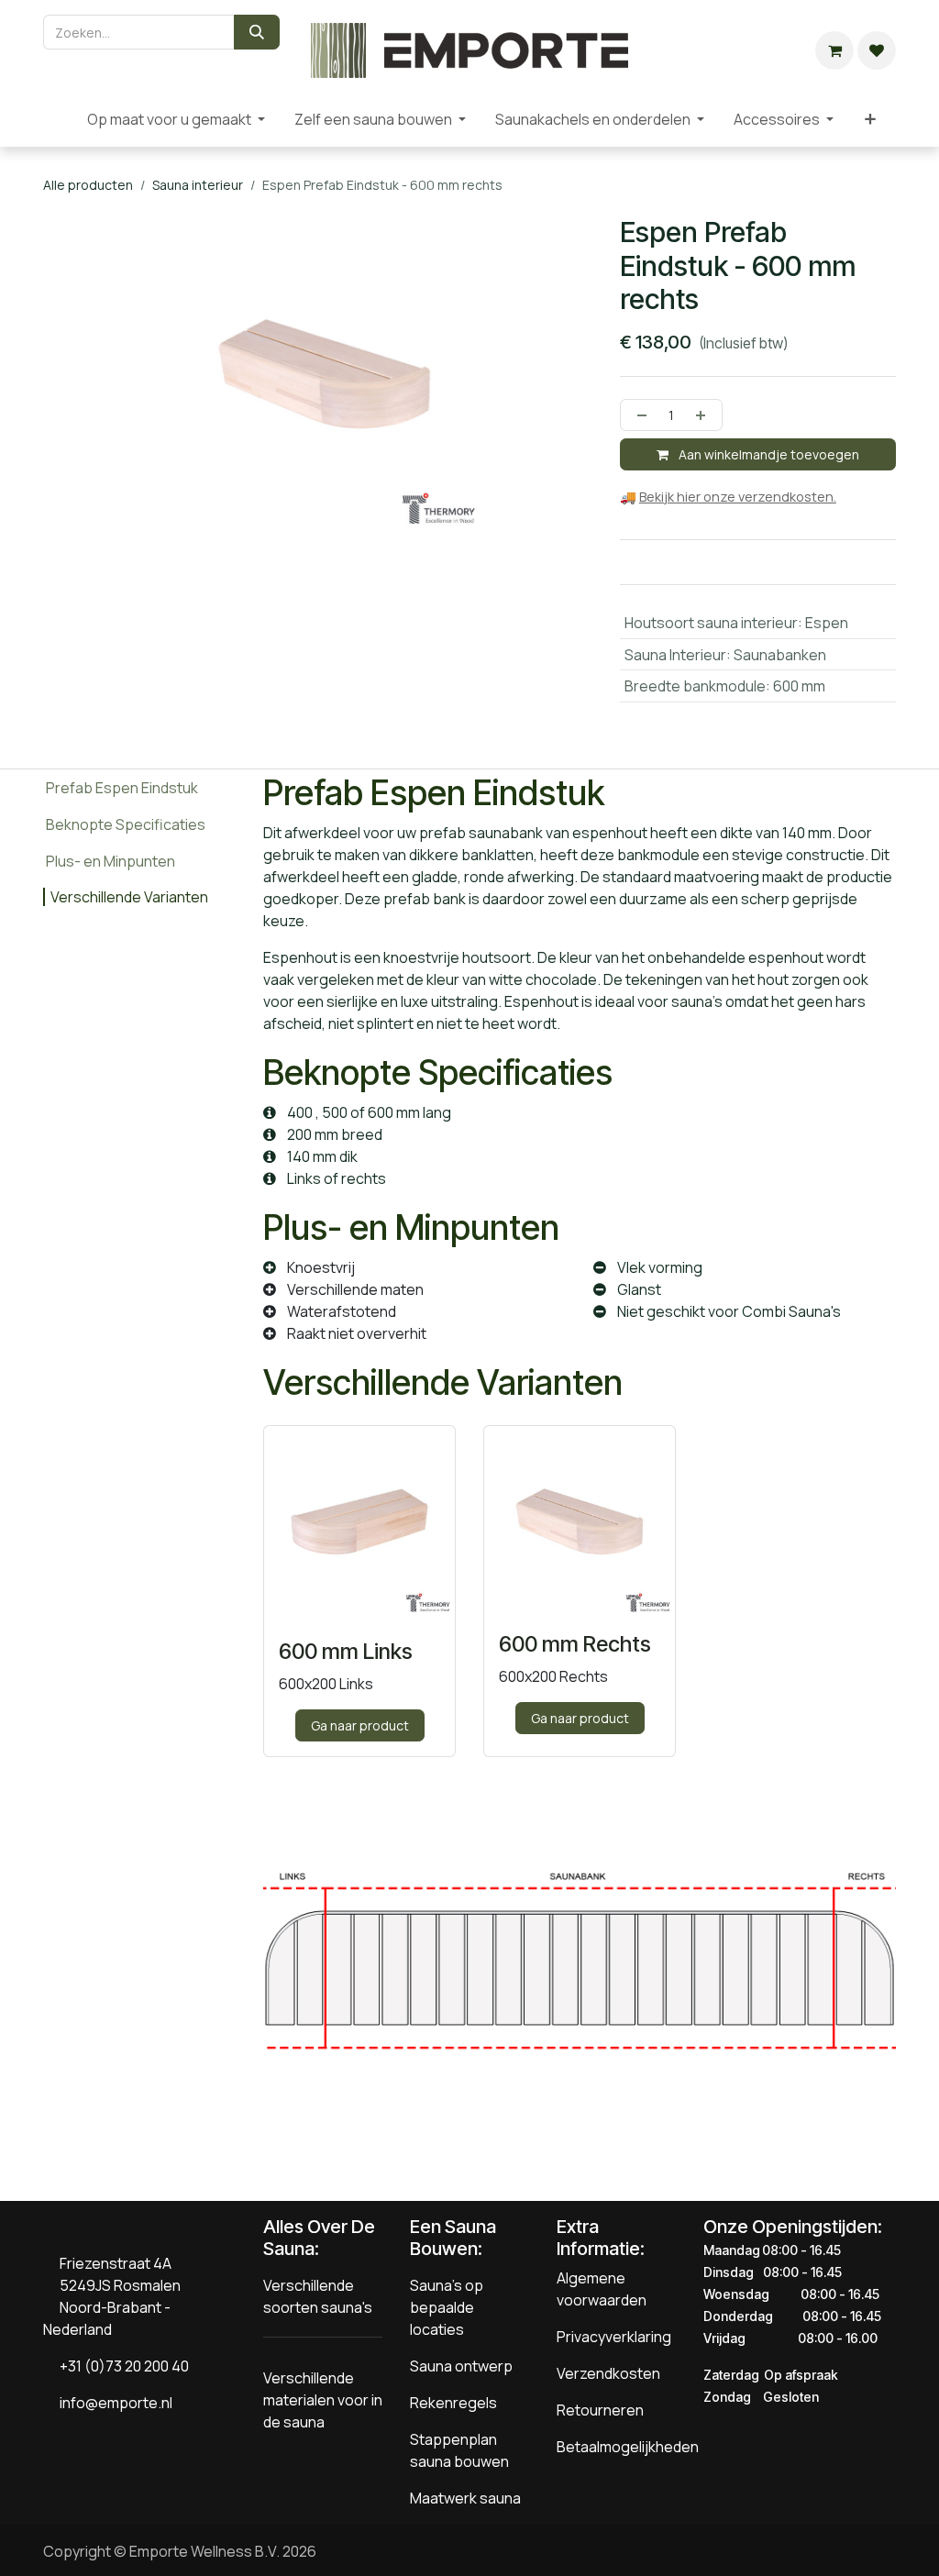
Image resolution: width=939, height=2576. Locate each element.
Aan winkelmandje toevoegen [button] (768, 454)
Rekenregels (453, 2403)
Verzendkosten (608, 2373)
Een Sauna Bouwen (453, 2238)
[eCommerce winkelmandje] (834, 50)
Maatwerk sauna (465, 2498)
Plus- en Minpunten (110, 861)
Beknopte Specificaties (126, 824)
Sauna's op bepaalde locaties (447, 2307)
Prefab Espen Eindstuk (122, 788)
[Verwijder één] (638, 415)
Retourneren (600, 2410)
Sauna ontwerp (461, 2366)
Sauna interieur (198, 185)
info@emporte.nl (112, 2403)
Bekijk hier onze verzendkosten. (738, 497)
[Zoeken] (257, 32)
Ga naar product (360, 1725)
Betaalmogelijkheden (628, 2447)
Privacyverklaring (614, 2337)
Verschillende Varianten (129, 897)
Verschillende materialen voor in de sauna (323, 2400)
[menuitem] (58, 119)
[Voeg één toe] (704, 415)
